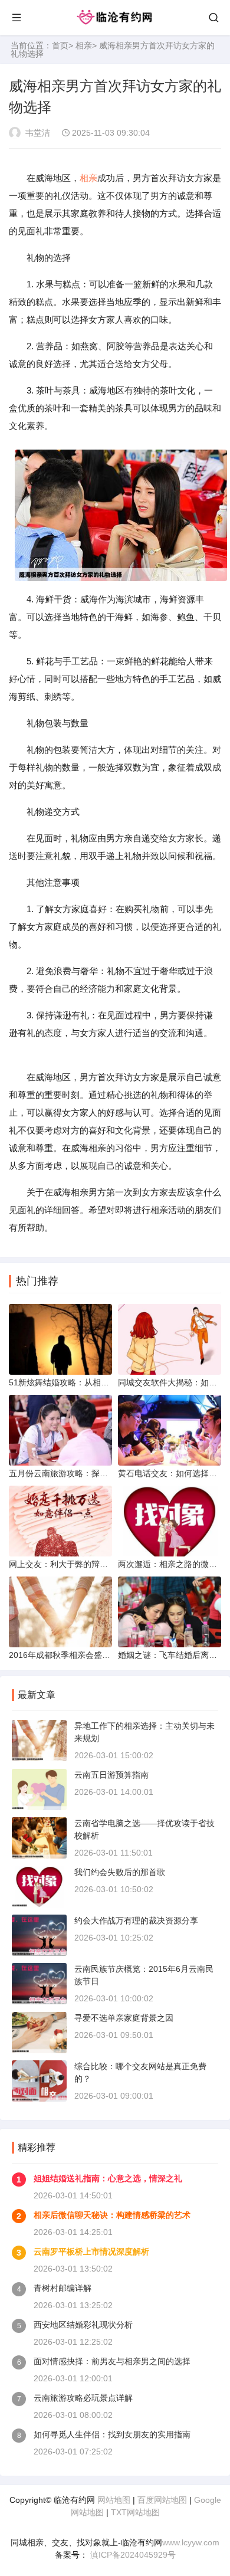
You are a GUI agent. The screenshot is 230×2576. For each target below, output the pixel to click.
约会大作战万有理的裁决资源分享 (136, 1920)
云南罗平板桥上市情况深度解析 (91, 2251)
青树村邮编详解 (63, 2288)
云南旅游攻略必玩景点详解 (83, 2398)
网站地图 (114, 2500)
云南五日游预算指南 (111, 1775)
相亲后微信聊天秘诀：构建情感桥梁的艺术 (112, 2215)
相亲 (84, 45)
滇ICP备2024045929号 (132, 2555)
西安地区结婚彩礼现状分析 (83, 2325)
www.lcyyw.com (191, 2542)
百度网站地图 (162, 2500)
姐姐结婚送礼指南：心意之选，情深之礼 (108, 2178)
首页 (60, 45)
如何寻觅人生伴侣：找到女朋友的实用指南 (112, 2434)
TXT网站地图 (135, 2512)
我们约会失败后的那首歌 (120, 1872)
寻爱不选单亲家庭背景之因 (124, 2018)
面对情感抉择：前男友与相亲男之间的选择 (112, 2361)
